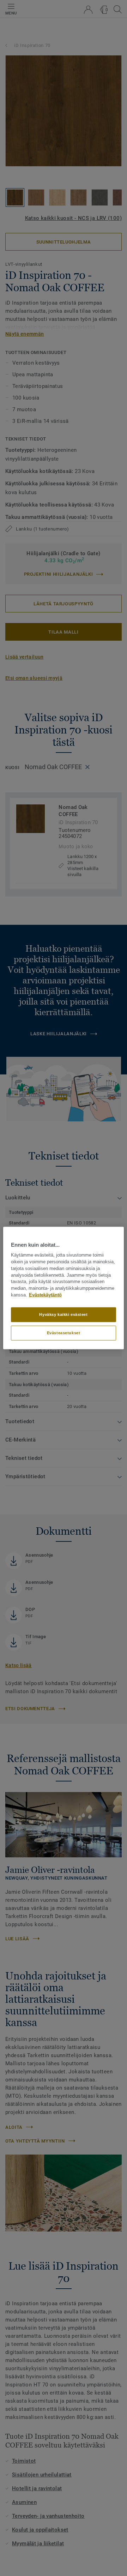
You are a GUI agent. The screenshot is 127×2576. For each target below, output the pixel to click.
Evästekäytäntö (45, 1295)
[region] (64, 1288)
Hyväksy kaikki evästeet (63, 1314)
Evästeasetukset (64, 1332)
